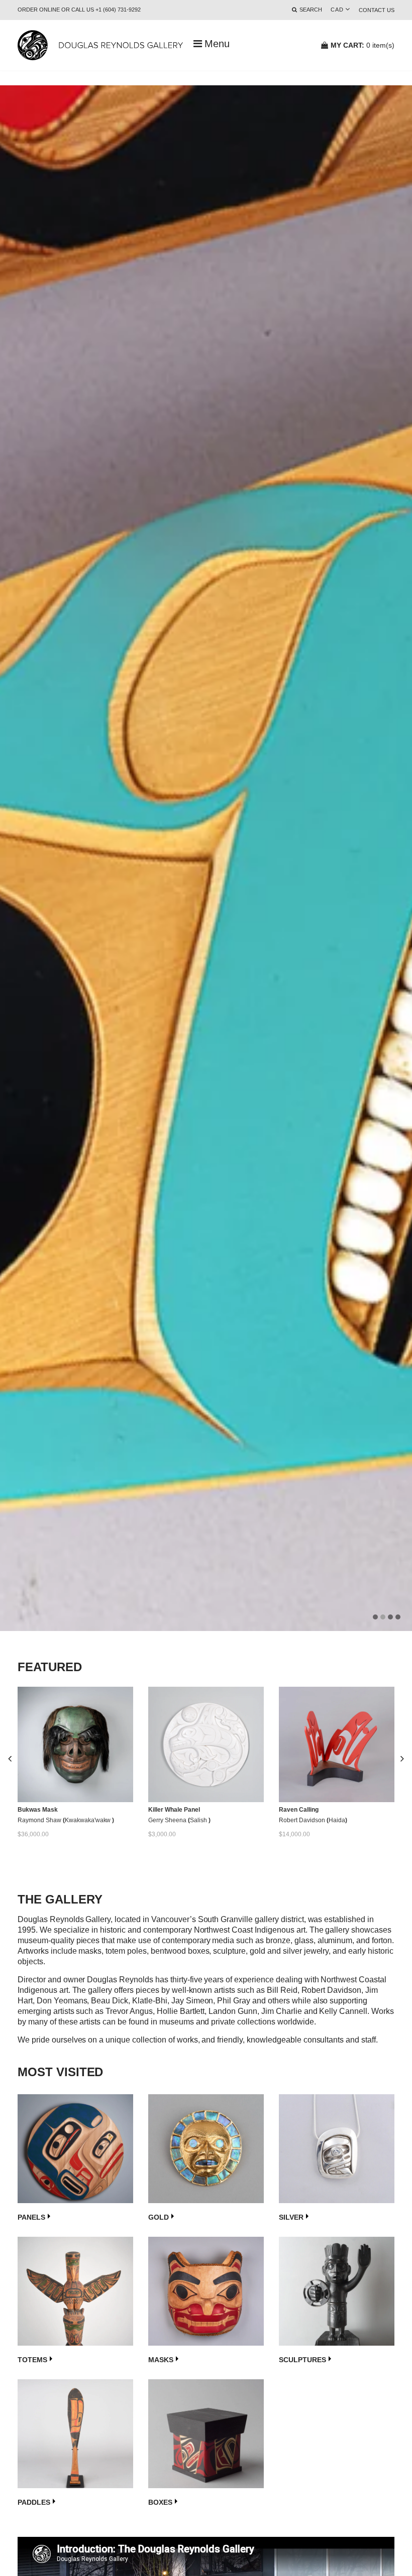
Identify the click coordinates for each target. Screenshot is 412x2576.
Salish (199, 1820)
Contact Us (377, 10)
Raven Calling (299, 1810)
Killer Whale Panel (174, 1810)
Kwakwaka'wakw (89, 1820)
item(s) (363, 45)
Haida (337, 1820)
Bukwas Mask (38, 1810)
